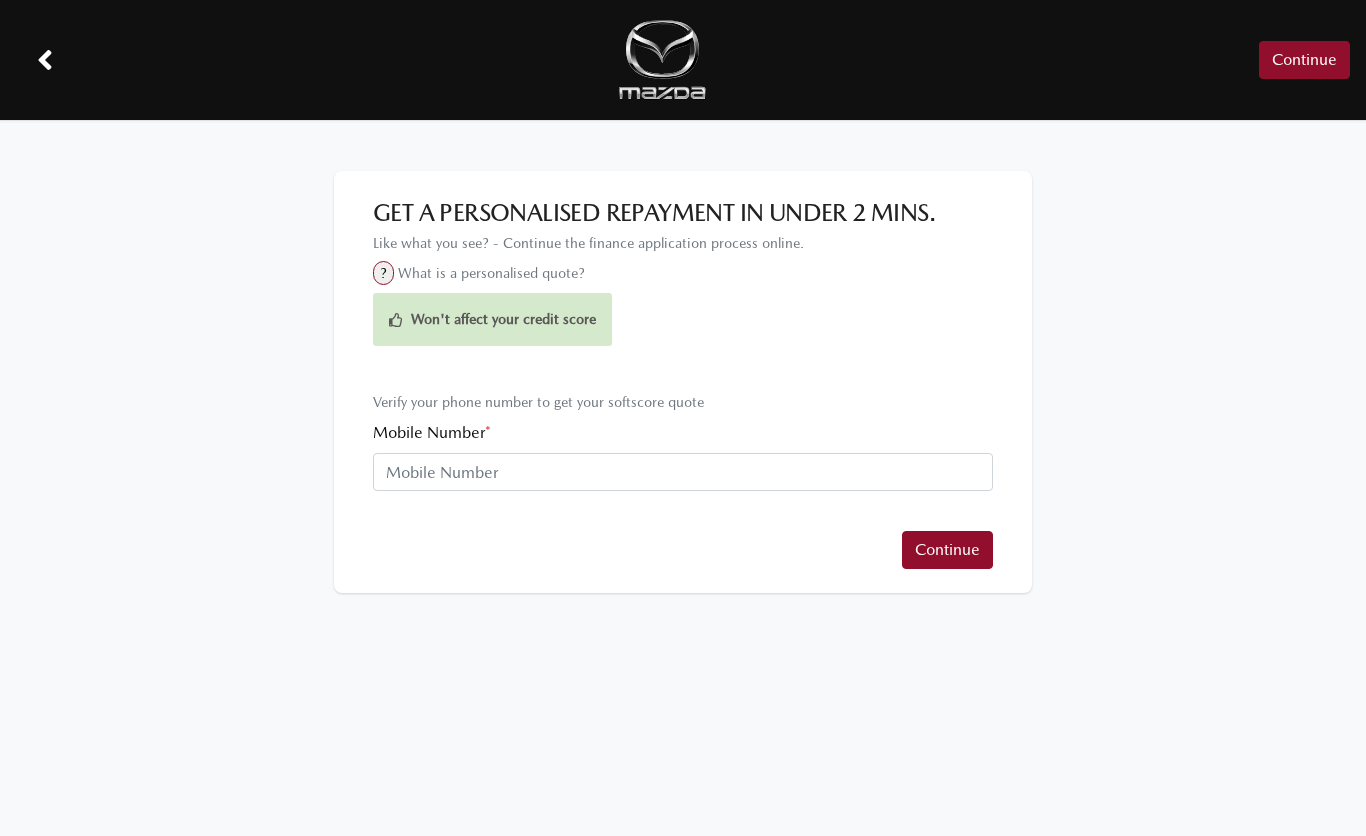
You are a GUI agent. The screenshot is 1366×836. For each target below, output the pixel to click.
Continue (1304, 59)
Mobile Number (432, 432)
